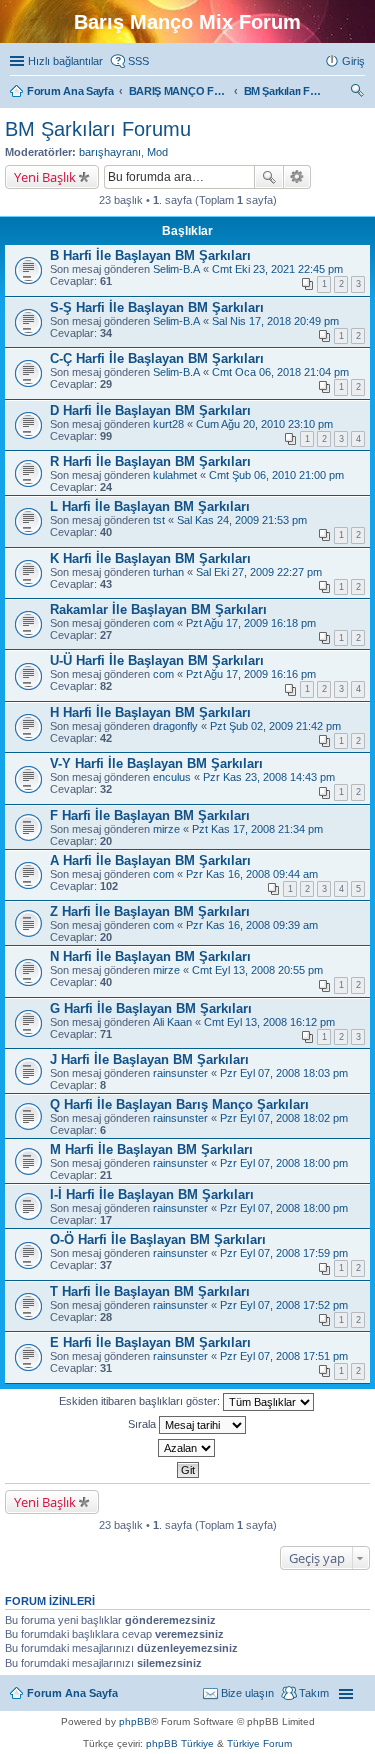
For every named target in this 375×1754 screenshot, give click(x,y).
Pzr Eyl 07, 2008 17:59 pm (284, 1253)
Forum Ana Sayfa (72, 1693)
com (163, 623)
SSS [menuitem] (138, 61)
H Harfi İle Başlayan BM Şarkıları (150, 712)
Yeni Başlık (45, 177)
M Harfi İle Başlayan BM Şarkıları (151, 1149)
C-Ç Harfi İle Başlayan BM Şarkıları (157, 358)
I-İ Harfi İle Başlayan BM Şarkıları (152, 1194)
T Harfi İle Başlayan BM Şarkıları (150, 1291)
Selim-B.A (176, 269)
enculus (172, 777)
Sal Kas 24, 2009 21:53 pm (242, 520)
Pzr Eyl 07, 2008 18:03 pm (284, 1073)
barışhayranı (110, 152)
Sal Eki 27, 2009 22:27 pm (259, 572)
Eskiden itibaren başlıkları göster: (141, 1401)
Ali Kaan (172, 1022)
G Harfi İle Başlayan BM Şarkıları (151, 1008)
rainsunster (180, 1073)
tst (159, 520)
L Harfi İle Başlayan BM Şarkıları (150, 506)
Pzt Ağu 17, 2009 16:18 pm (251, 623)
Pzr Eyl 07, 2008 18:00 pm (284, 1163)
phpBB (135, 1721)
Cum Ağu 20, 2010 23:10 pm (264, 424)
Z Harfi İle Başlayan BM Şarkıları (150, 911)
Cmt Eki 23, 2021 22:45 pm (277, 269)
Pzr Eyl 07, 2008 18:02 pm (284, 1118)
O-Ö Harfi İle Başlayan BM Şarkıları (158, 1239)
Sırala (143, 1424)
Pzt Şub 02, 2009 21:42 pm (275, 726)
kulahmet (175, 475)
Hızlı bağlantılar (65, 61)
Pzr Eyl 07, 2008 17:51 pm (284, 1356)
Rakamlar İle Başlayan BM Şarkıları (158, 609)
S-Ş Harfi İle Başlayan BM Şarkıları (157, 307)
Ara (269, 177)
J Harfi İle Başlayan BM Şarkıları (149, 1059)
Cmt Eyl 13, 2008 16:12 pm (269, 1022)
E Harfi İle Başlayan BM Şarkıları (150, 1342)
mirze (166, 829)
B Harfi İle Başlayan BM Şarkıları (150, 255)
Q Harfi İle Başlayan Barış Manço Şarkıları (179, 1104)
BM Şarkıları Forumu (98, 129)
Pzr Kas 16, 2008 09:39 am (252, 925)
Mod (157, 152)
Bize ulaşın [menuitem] (247, 1693)
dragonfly (175, 726)
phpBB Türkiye (180, 1743)
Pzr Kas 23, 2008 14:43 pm (269, 777)
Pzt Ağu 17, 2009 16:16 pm (251, 674)
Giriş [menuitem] (353, 61)
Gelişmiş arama (297, 177)
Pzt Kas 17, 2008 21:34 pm (257, 829)
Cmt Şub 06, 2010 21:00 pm (276, 475)
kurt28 (168, 424)
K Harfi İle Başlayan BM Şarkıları (150, 558)
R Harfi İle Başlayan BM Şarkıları (150, 461)
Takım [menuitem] (314, 1693)
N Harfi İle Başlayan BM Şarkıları (150, 956)
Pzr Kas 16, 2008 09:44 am (252, 874)
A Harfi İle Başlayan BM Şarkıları (150, 860)
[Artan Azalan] (187, 1448)
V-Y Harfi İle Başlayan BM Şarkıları (156, 763)
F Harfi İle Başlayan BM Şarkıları (150, 815)
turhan (168, 572)
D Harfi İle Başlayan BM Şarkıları (150, 410)
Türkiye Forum (259, 1743)
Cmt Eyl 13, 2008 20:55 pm (257, 970)
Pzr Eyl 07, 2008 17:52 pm (284, 1305)
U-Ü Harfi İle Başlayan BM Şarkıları (157, 660)
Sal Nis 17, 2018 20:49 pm (275, 321)
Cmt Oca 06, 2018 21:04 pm (280, 372)
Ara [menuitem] (360, 93)
